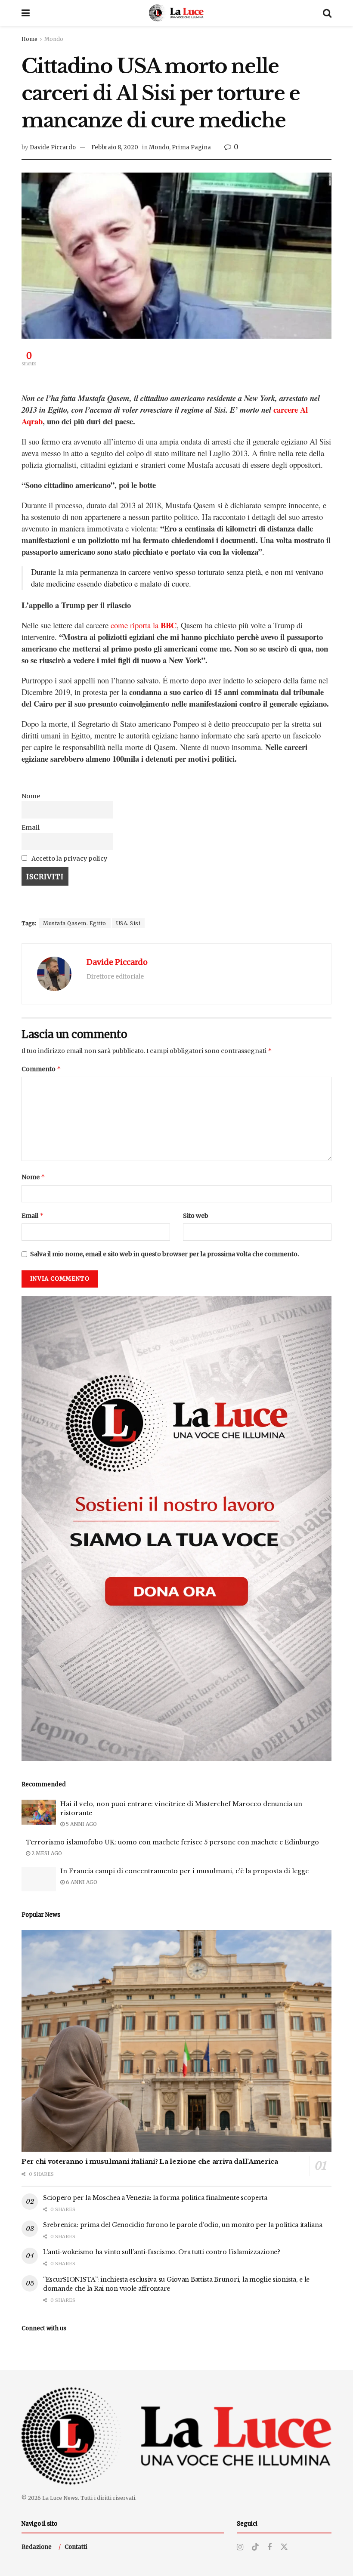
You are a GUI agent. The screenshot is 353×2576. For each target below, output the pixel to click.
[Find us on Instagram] (240, 2547)
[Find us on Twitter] (284, 2547)
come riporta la (144, 625)
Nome (31, 796)
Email (31, 828)
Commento (41, 1069)
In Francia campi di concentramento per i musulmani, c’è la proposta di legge (184, 1871)
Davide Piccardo (53, 147)
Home (29, 39)
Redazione (37, 2547)
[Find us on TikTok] (255, 2547)
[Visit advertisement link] (176, 1529)
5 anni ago (81, 1824)
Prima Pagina (191, 147)
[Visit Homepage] (176, 13)
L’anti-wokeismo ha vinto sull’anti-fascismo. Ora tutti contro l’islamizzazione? (162, 2252)
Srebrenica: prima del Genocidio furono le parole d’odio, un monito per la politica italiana (183, 2225)
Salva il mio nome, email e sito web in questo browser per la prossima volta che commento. (164, 1254)
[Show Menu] (26, 13)
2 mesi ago (46, 1853)
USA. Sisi (129, 923)
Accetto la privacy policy (69, 859)
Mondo (54, 39)
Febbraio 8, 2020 (115, 147)
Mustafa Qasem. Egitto (75, 923)
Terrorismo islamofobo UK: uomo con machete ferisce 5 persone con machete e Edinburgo (172, 1842)
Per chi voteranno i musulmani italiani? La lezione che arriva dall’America (150, 2161)
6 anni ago (81, 1882)
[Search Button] (327, 13)
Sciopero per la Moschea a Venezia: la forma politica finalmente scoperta (156, 2198)
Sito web (196, 1216)
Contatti (76, 2547)
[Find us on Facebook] (269, 2547)
